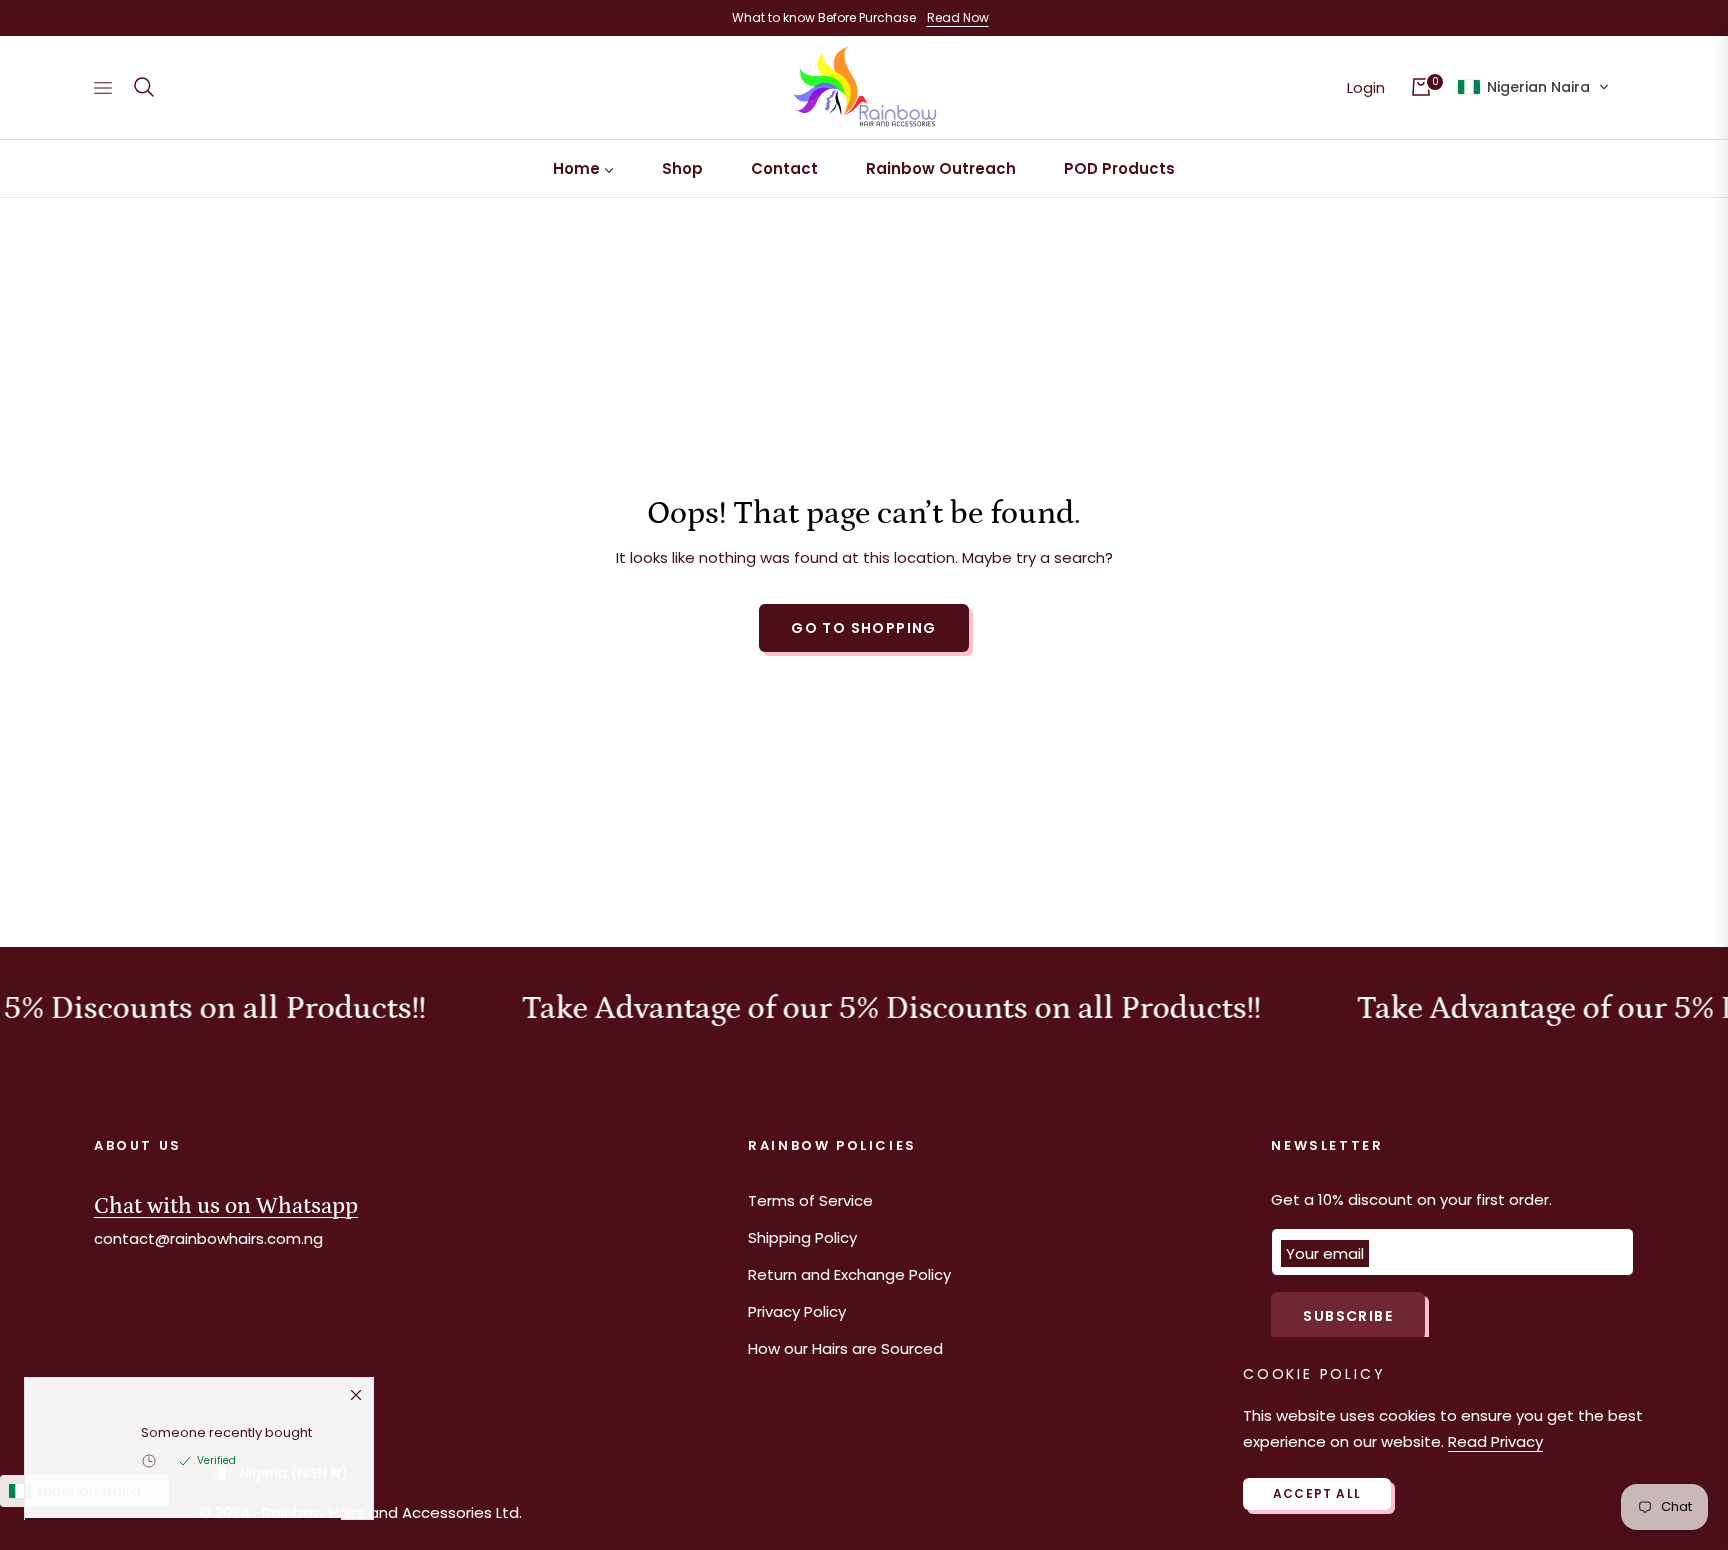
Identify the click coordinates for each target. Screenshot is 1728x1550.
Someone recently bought (226, 1439)
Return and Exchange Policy (849, 1274)
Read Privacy (1495, 1441)
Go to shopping (864, 628)
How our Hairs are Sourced (845, 1348)
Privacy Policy (797, 1311)
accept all (1317, 1493)
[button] (144, 87)
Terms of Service (810, 1200)
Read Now (958, 17)
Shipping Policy (802, 1237)
